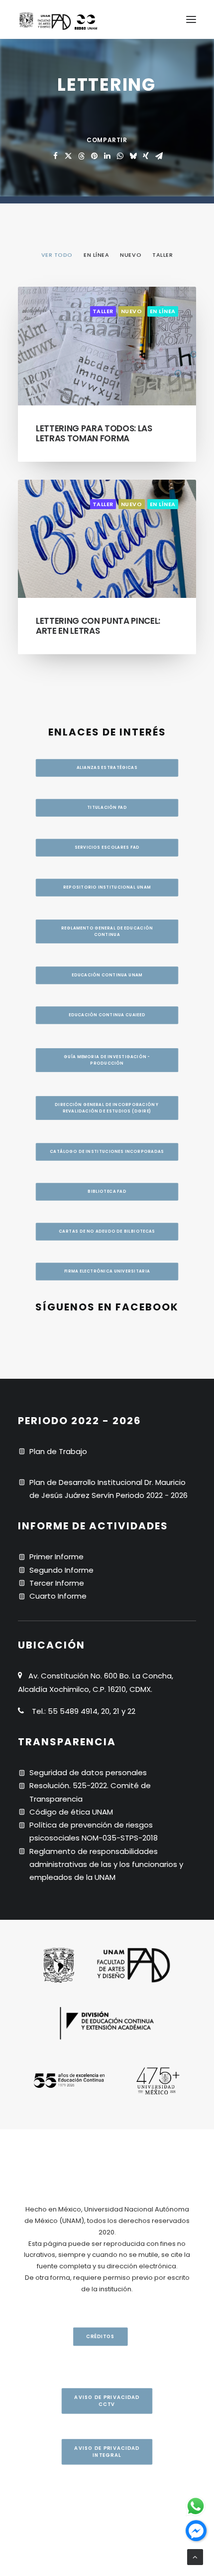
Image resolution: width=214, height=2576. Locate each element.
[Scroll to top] (195, 2556)
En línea (163, 311)
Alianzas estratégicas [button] (107, 767)
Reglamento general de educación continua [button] (107, 931)
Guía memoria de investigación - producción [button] (107, 1060)
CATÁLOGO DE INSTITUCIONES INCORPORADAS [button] (107, 1151)
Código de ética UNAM (71, 1812)
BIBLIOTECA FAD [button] (107, 1191)
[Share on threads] (81, 156)
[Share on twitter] (68, 156)
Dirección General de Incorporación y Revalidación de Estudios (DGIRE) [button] (107, 1108)
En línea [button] (96, 255)
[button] (191, 19)
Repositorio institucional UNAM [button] (107, 887)
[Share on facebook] (55, 156)
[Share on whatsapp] (120, 156)
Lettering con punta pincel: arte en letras (98, 626)
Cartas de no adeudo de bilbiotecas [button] (107, 1231)
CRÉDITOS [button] (100, 2337)
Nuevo (132, 311)
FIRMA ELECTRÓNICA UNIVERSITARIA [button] (107, 1271)
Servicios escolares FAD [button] (107, 847)
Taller (103, 311)
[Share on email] (159, 156)
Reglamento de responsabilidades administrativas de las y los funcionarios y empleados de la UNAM (106, 1864)
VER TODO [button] (57, 255)
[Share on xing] (146, 156)
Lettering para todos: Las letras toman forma (94, 433)
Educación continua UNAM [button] (107, 975)
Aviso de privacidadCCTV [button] (107, 2401)
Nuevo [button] (131, 255)
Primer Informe (56, 1557)
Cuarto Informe (58, 1596)
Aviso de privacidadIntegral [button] (107, 2452)
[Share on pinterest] (94, 156)
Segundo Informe (61, 1570)
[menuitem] (57, 254)
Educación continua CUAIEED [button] (107, 1015)
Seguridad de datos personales (88, 1772)
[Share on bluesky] (133, 156)
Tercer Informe (57, 1583)
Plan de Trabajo (58, 1451)
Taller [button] (162, 255)
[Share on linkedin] (107, 156)
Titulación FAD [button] (107, 807)
